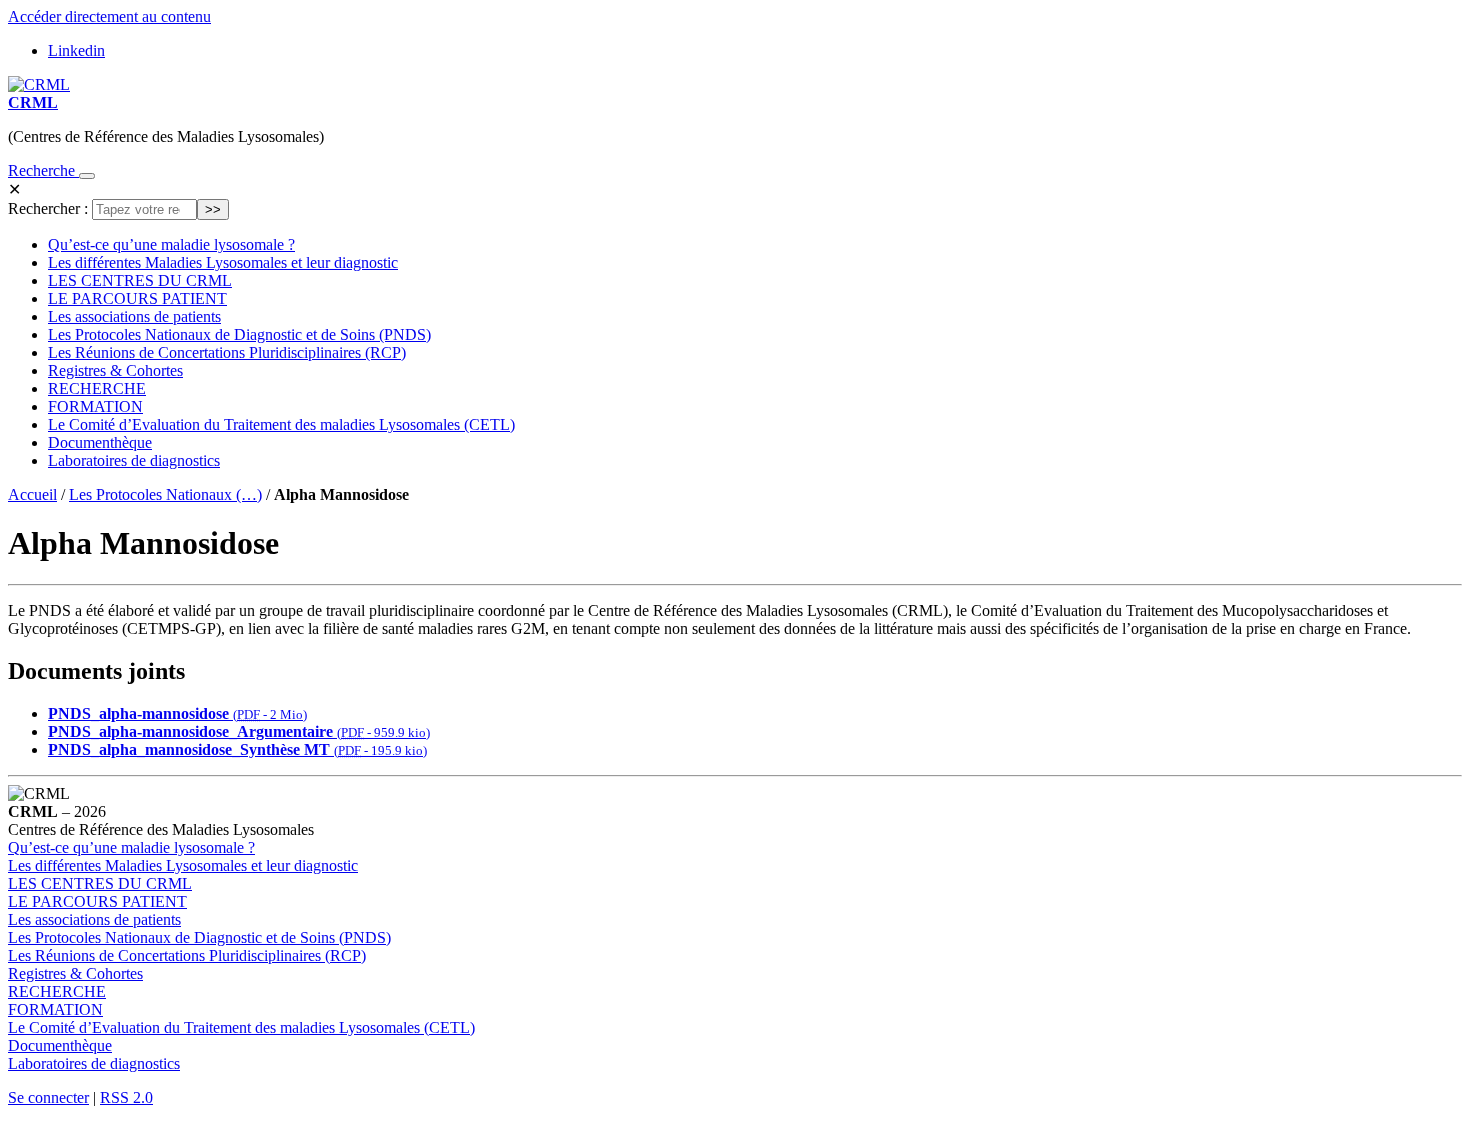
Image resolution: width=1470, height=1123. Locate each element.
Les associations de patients (134, 316)
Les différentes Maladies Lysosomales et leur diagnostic (223, 262)
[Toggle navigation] (87, 176)
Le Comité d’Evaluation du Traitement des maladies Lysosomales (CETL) (281, 424)
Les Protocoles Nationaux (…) (165, 494)
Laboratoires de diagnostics (134, 460)
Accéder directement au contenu (109, 16)
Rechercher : (48, 208)
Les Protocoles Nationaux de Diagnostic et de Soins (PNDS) (239, 334)
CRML (33, 102)
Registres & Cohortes (115, 370)
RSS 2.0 (126, 1097)
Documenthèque (100, 442)
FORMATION (95, 406)
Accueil (32, 494)
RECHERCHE (97, 388)
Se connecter (48, 1097)
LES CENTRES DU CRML (140, 280)
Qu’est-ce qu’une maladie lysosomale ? (171, 244)
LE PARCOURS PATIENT (137, 298)
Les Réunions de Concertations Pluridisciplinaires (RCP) (227, 352)
